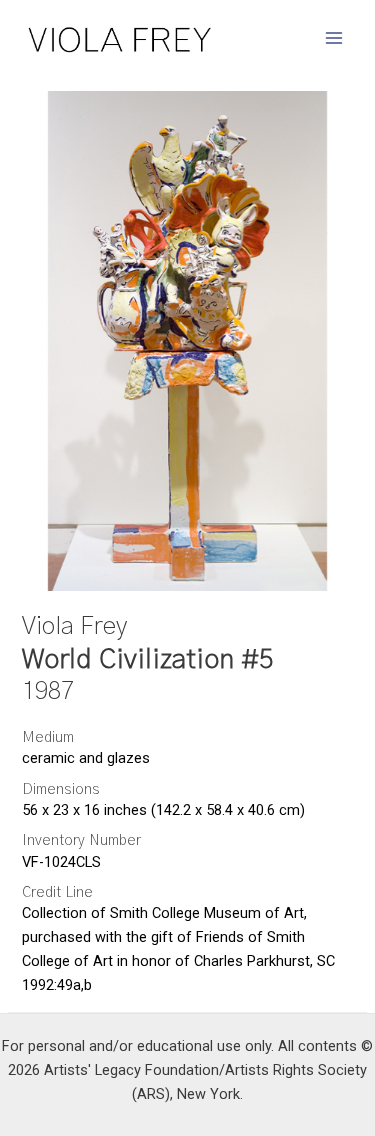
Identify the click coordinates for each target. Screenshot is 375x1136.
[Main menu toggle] (334, 38)
